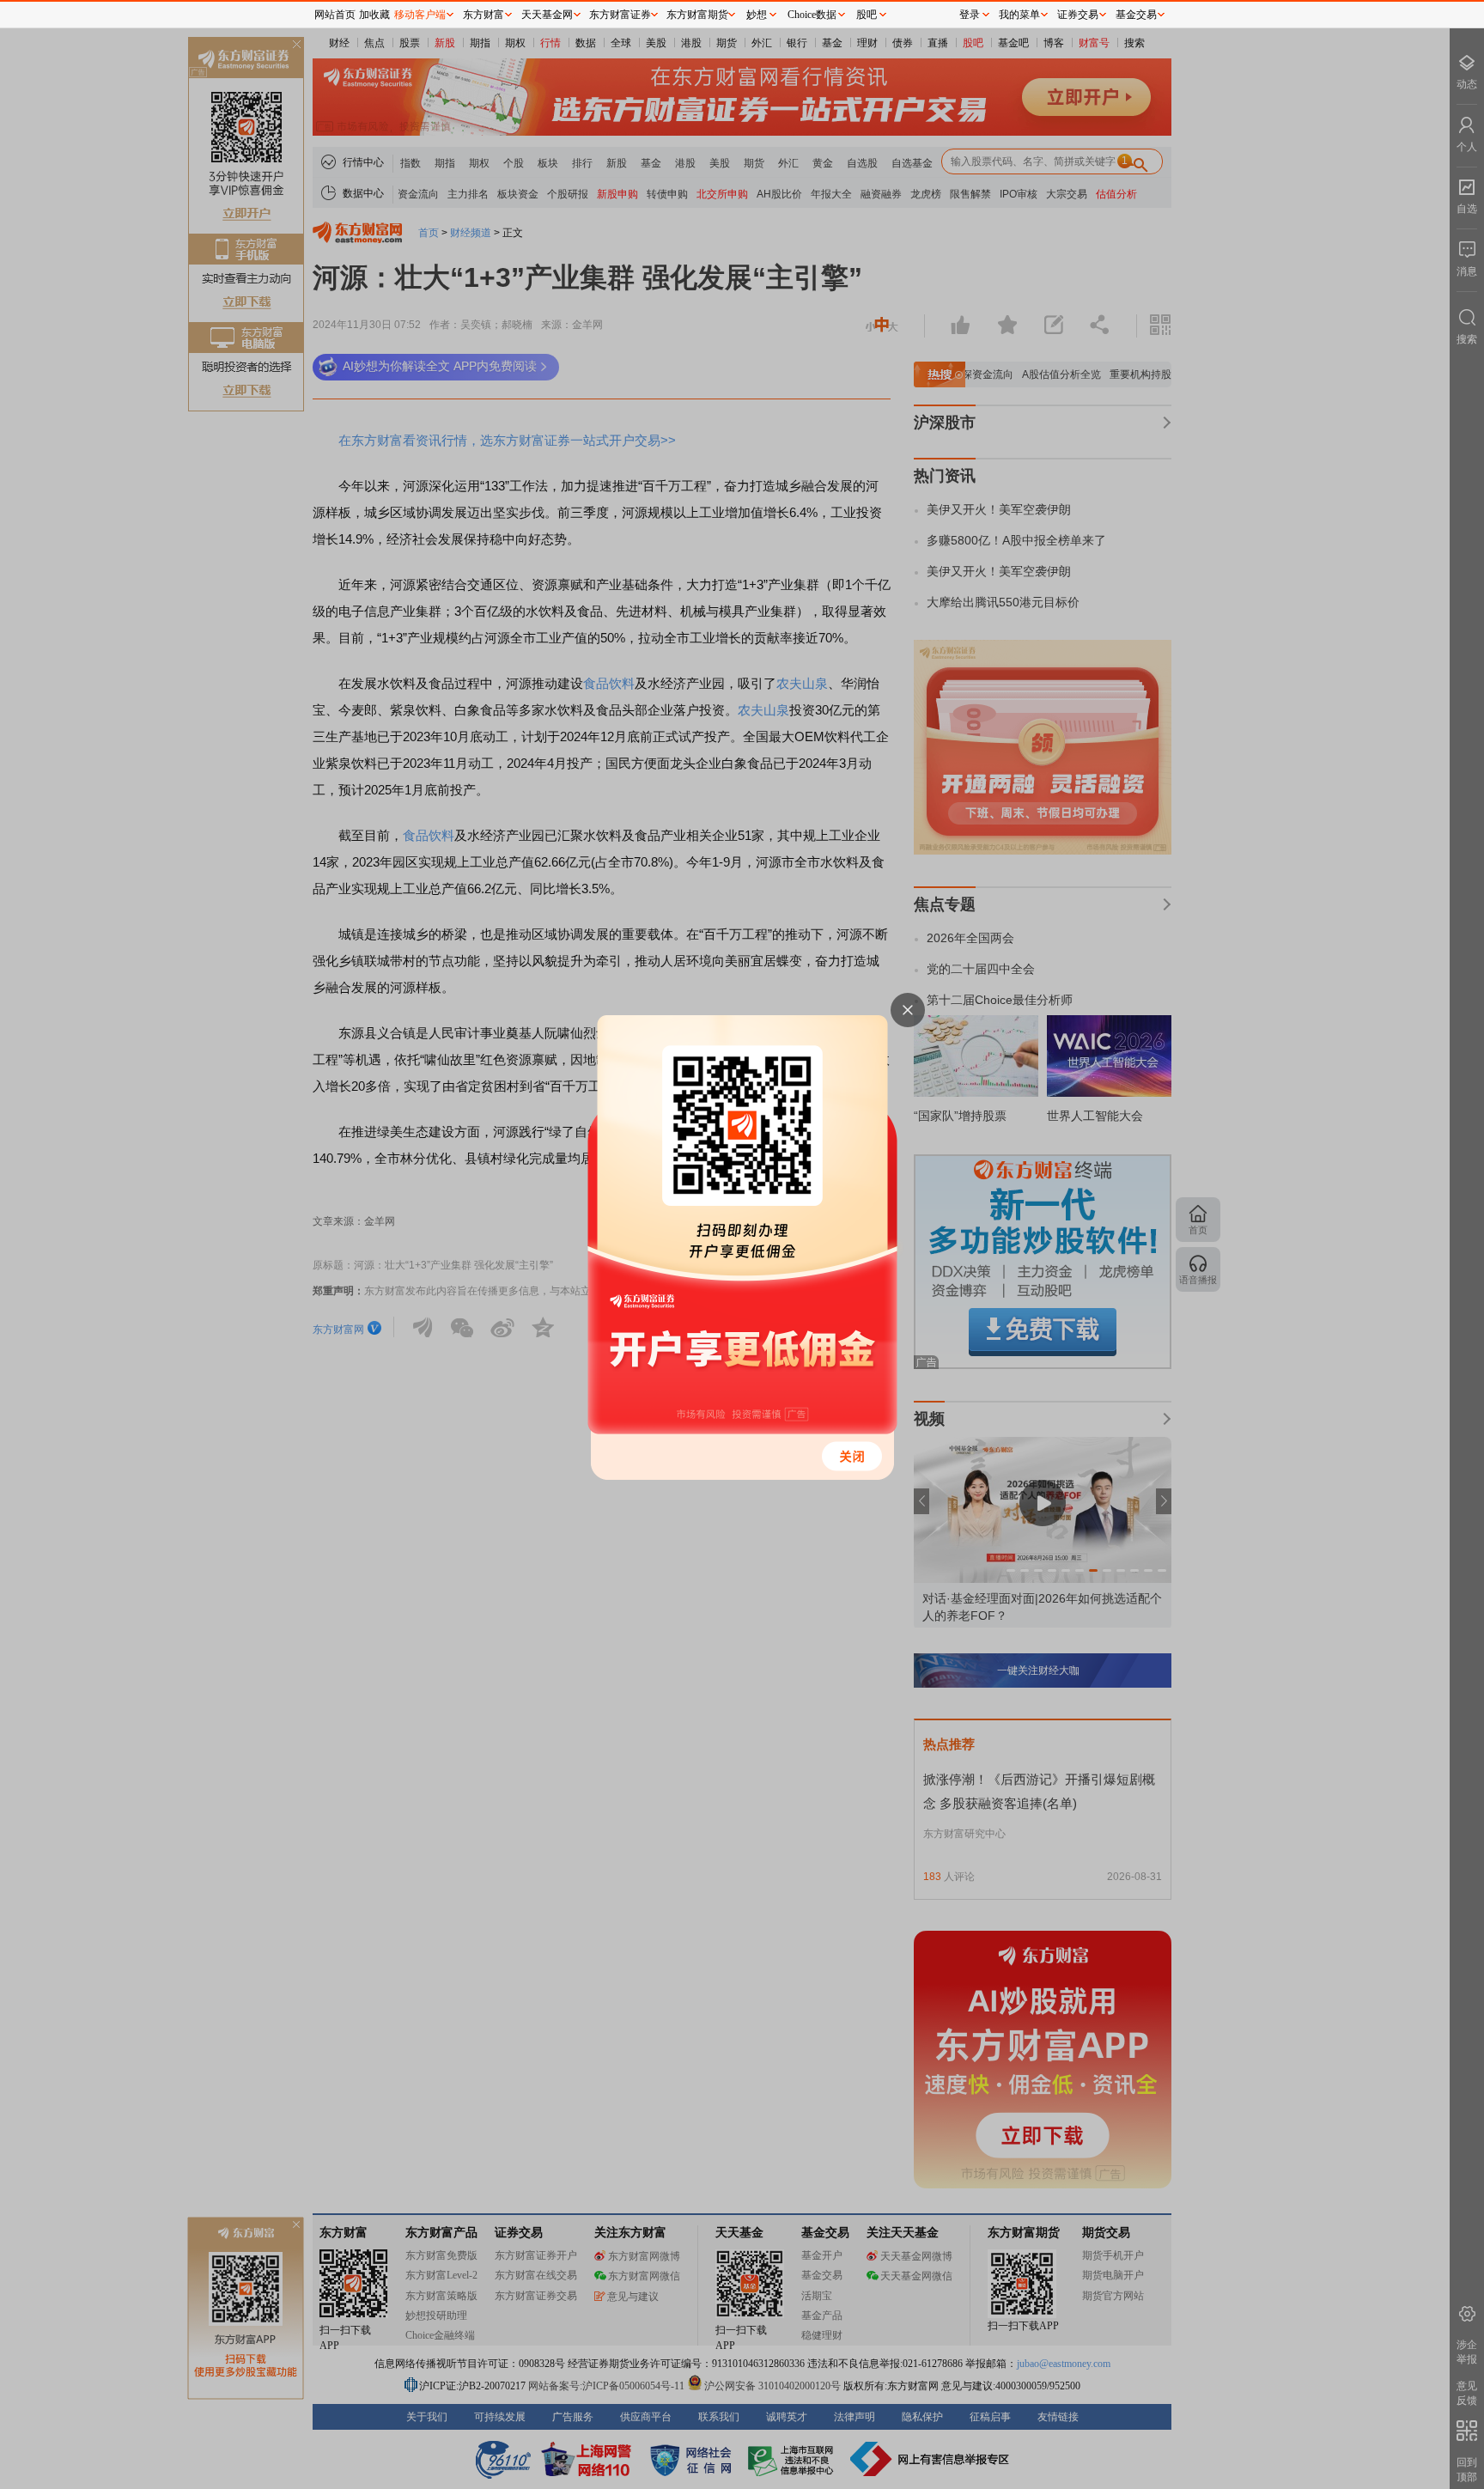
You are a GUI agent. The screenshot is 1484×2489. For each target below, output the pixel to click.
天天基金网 (547, 15)
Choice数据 (812, 15)
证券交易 (1078, 15)
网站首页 (335, 15)
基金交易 (1136, 15)
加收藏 (374, 15)
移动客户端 (420, 15)
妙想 (757, 15)
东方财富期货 (697, 15)
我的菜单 (1019, 15)
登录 (970, 15)
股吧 (867, 15)
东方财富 (484, 15)
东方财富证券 (620, 15)
